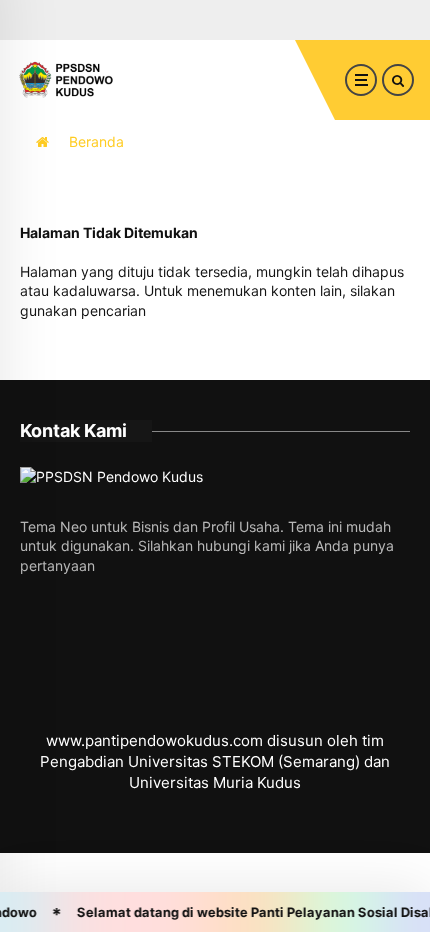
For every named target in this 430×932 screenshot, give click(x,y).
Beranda (96, 141)
